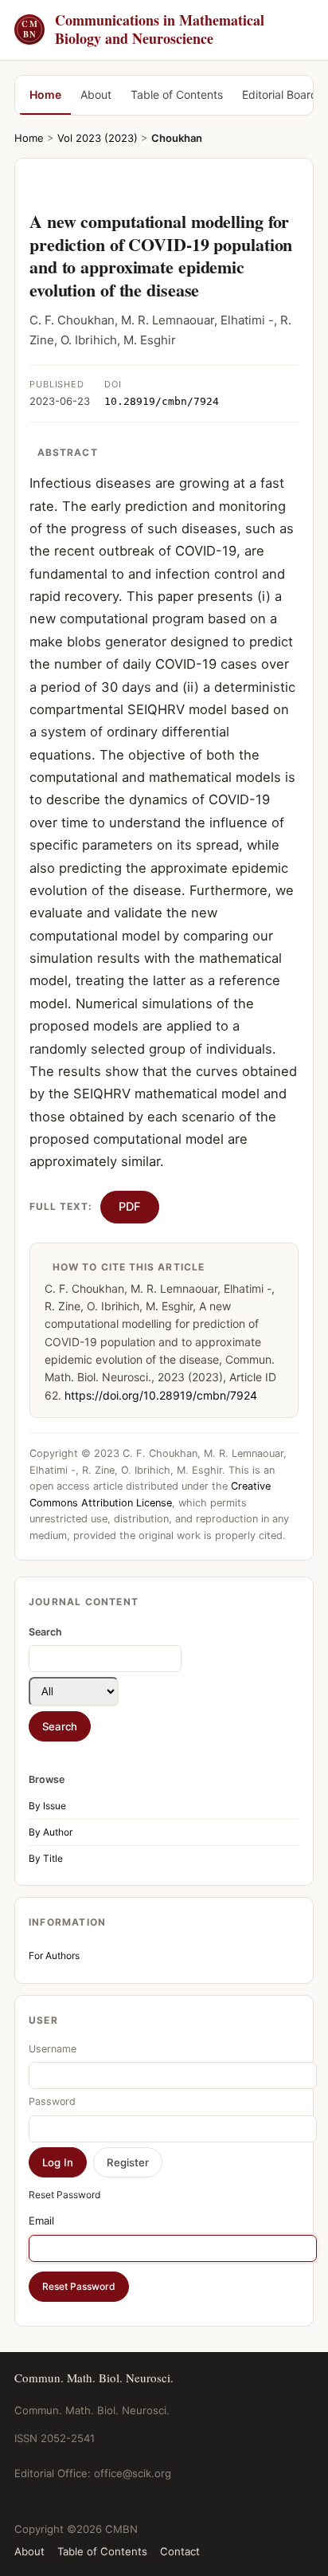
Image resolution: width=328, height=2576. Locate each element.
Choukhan (177, 138)
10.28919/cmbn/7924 (162, 401)
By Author (51, 1832)
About (96, 94)
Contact (180, 2551)
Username (53, 2049)
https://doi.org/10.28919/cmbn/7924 (161, 1395)
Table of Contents (177, 94)
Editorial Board (280, 94)
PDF (130, 1207)
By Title (46, 1858)
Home (45, 94)
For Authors (54, 1956)
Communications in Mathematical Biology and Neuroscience (143, 30)
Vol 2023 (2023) (98, 138)
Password (52, 2101)
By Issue (47, 1806)
